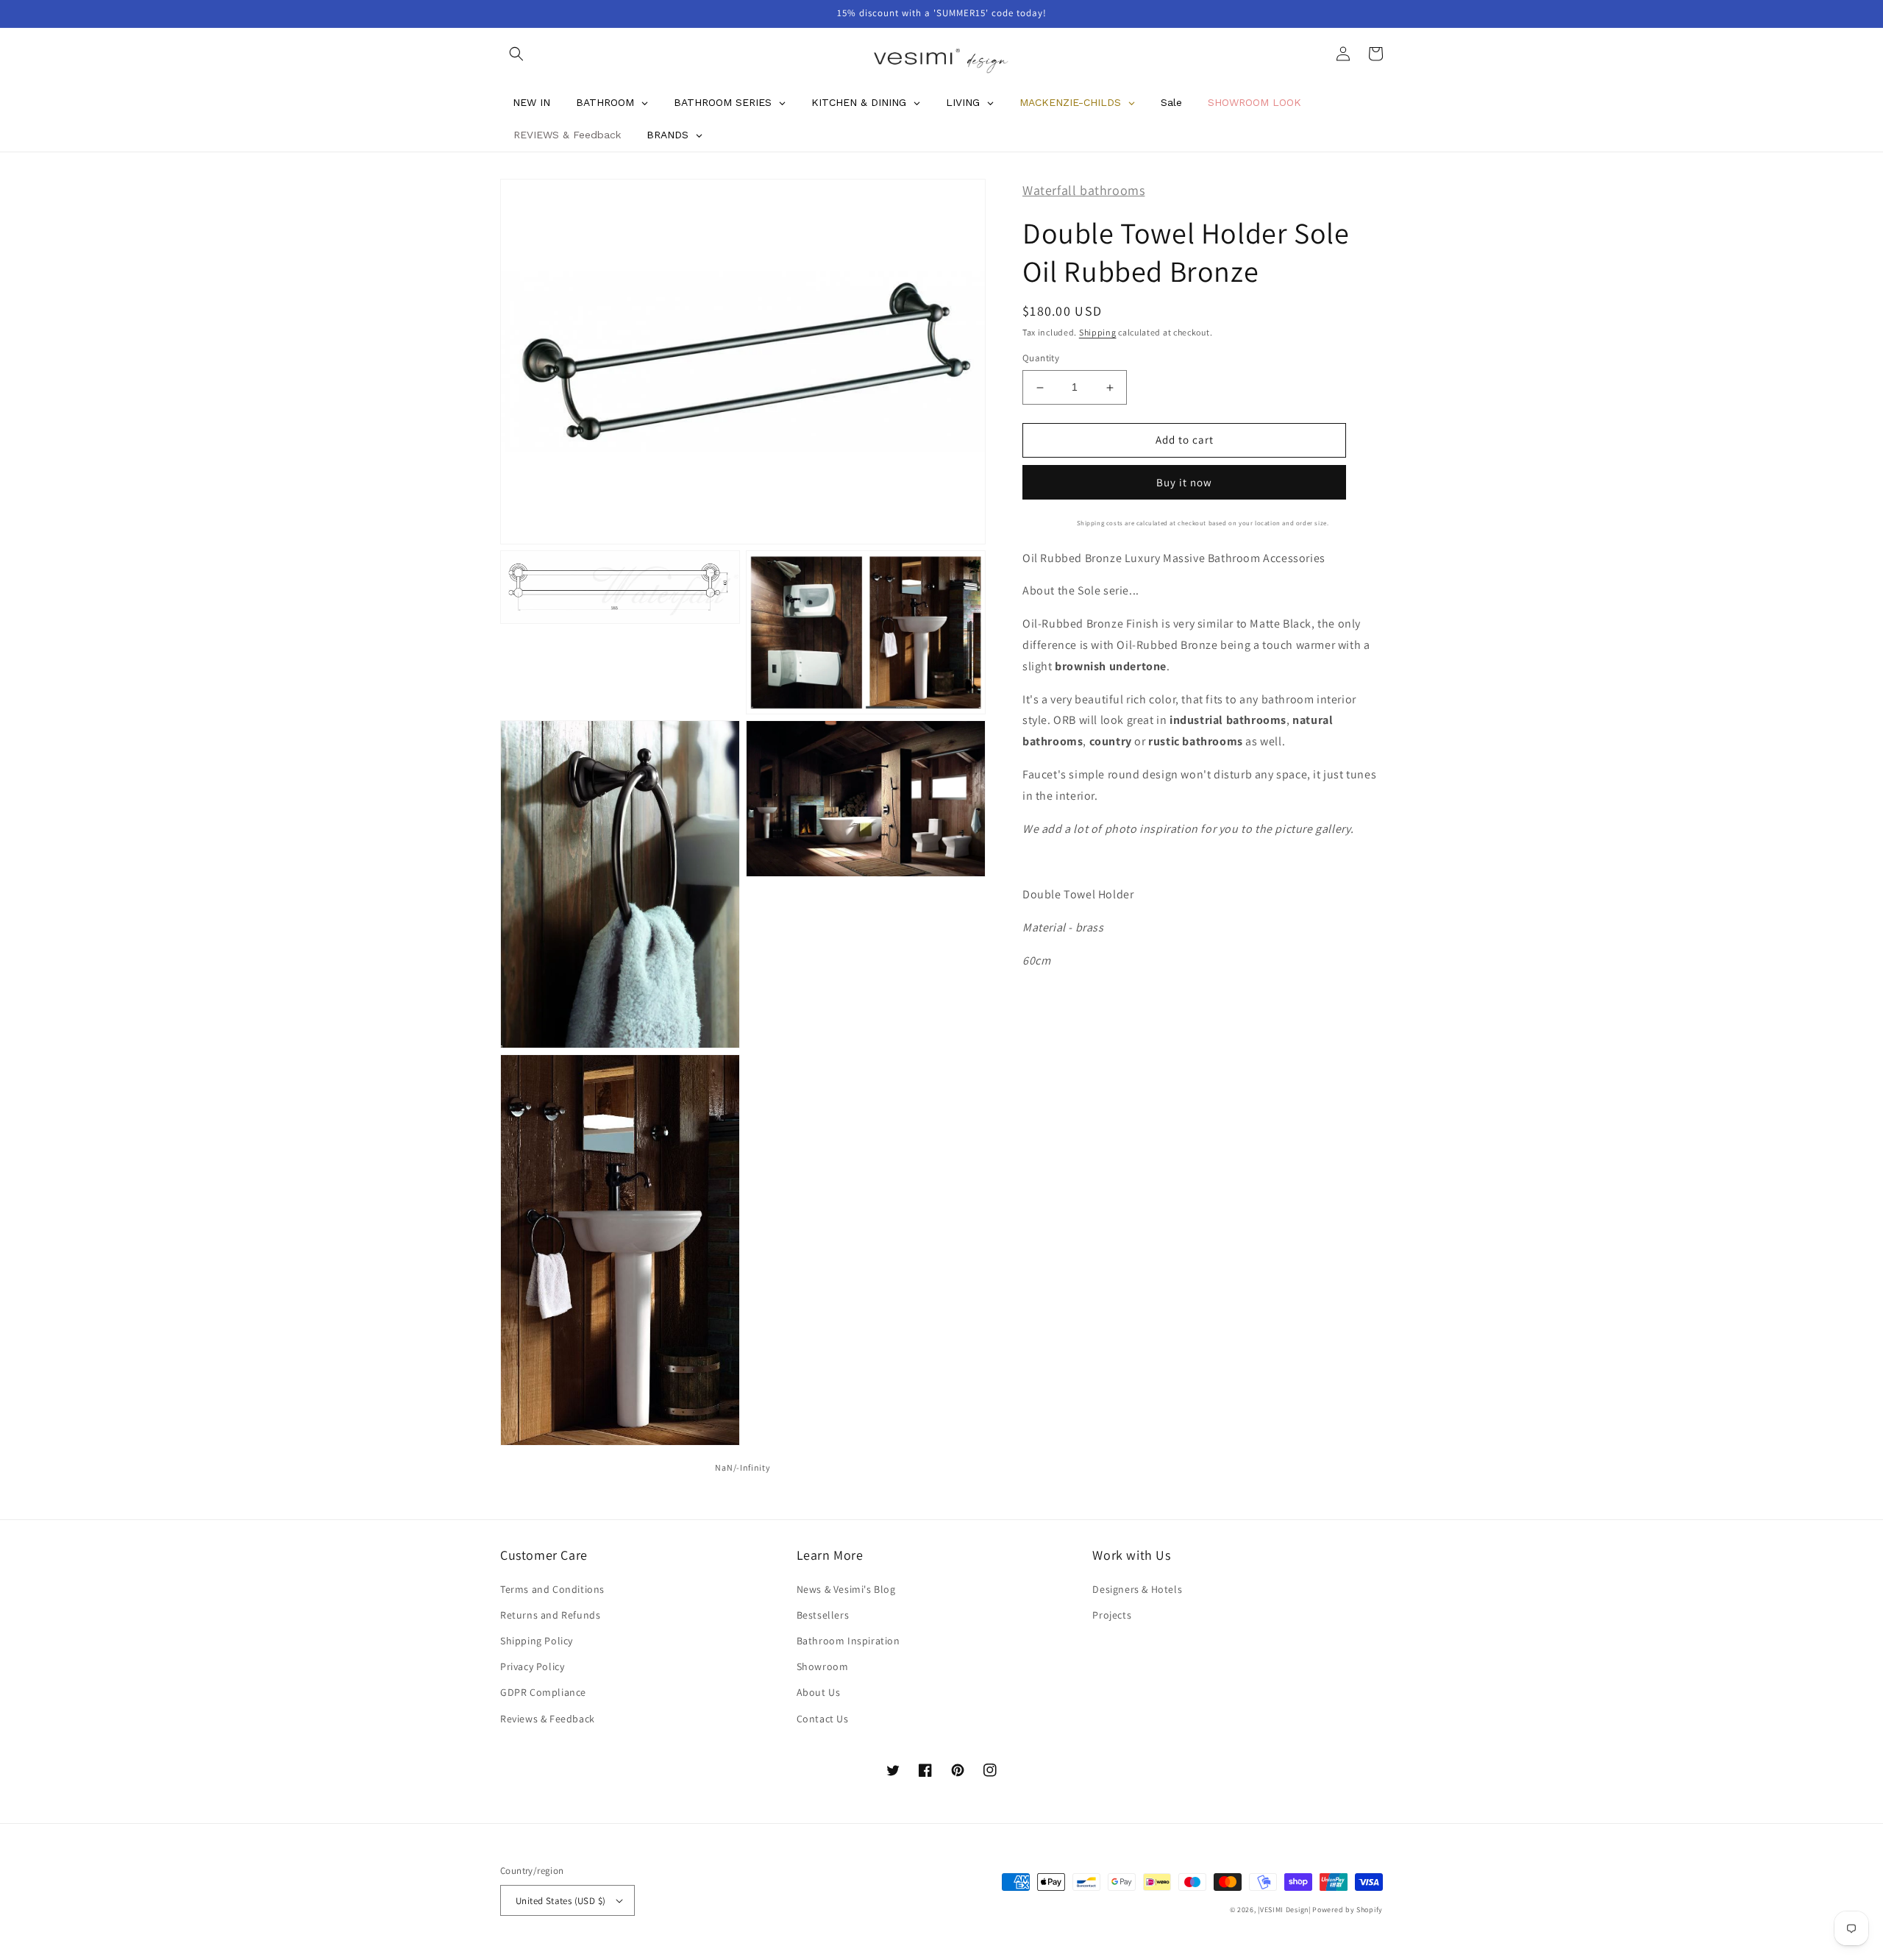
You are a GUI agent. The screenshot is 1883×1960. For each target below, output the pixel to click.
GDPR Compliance (543, 1692)
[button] (516, 54)
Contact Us (823, 1719)
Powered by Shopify (1348, 1910)
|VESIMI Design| (1284, 1910)
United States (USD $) (560, 1901)
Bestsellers (823, 1615)
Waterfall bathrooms (1083, 190)
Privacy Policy (532, 1666)
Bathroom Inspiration (848, 1641)
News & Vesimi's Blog (846, 1589)
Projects (1112, 1615)
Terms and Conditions (552, 1589)
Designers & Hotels (1137, 1589)
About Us (819, 1692)
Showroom (823, 1666)
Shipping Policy (537, 1641)
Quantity (1041, 359)
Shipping (1098, 332)
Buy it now (1184, 482)
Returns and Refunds (550, 1615)
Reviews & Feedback (548, 1719)
